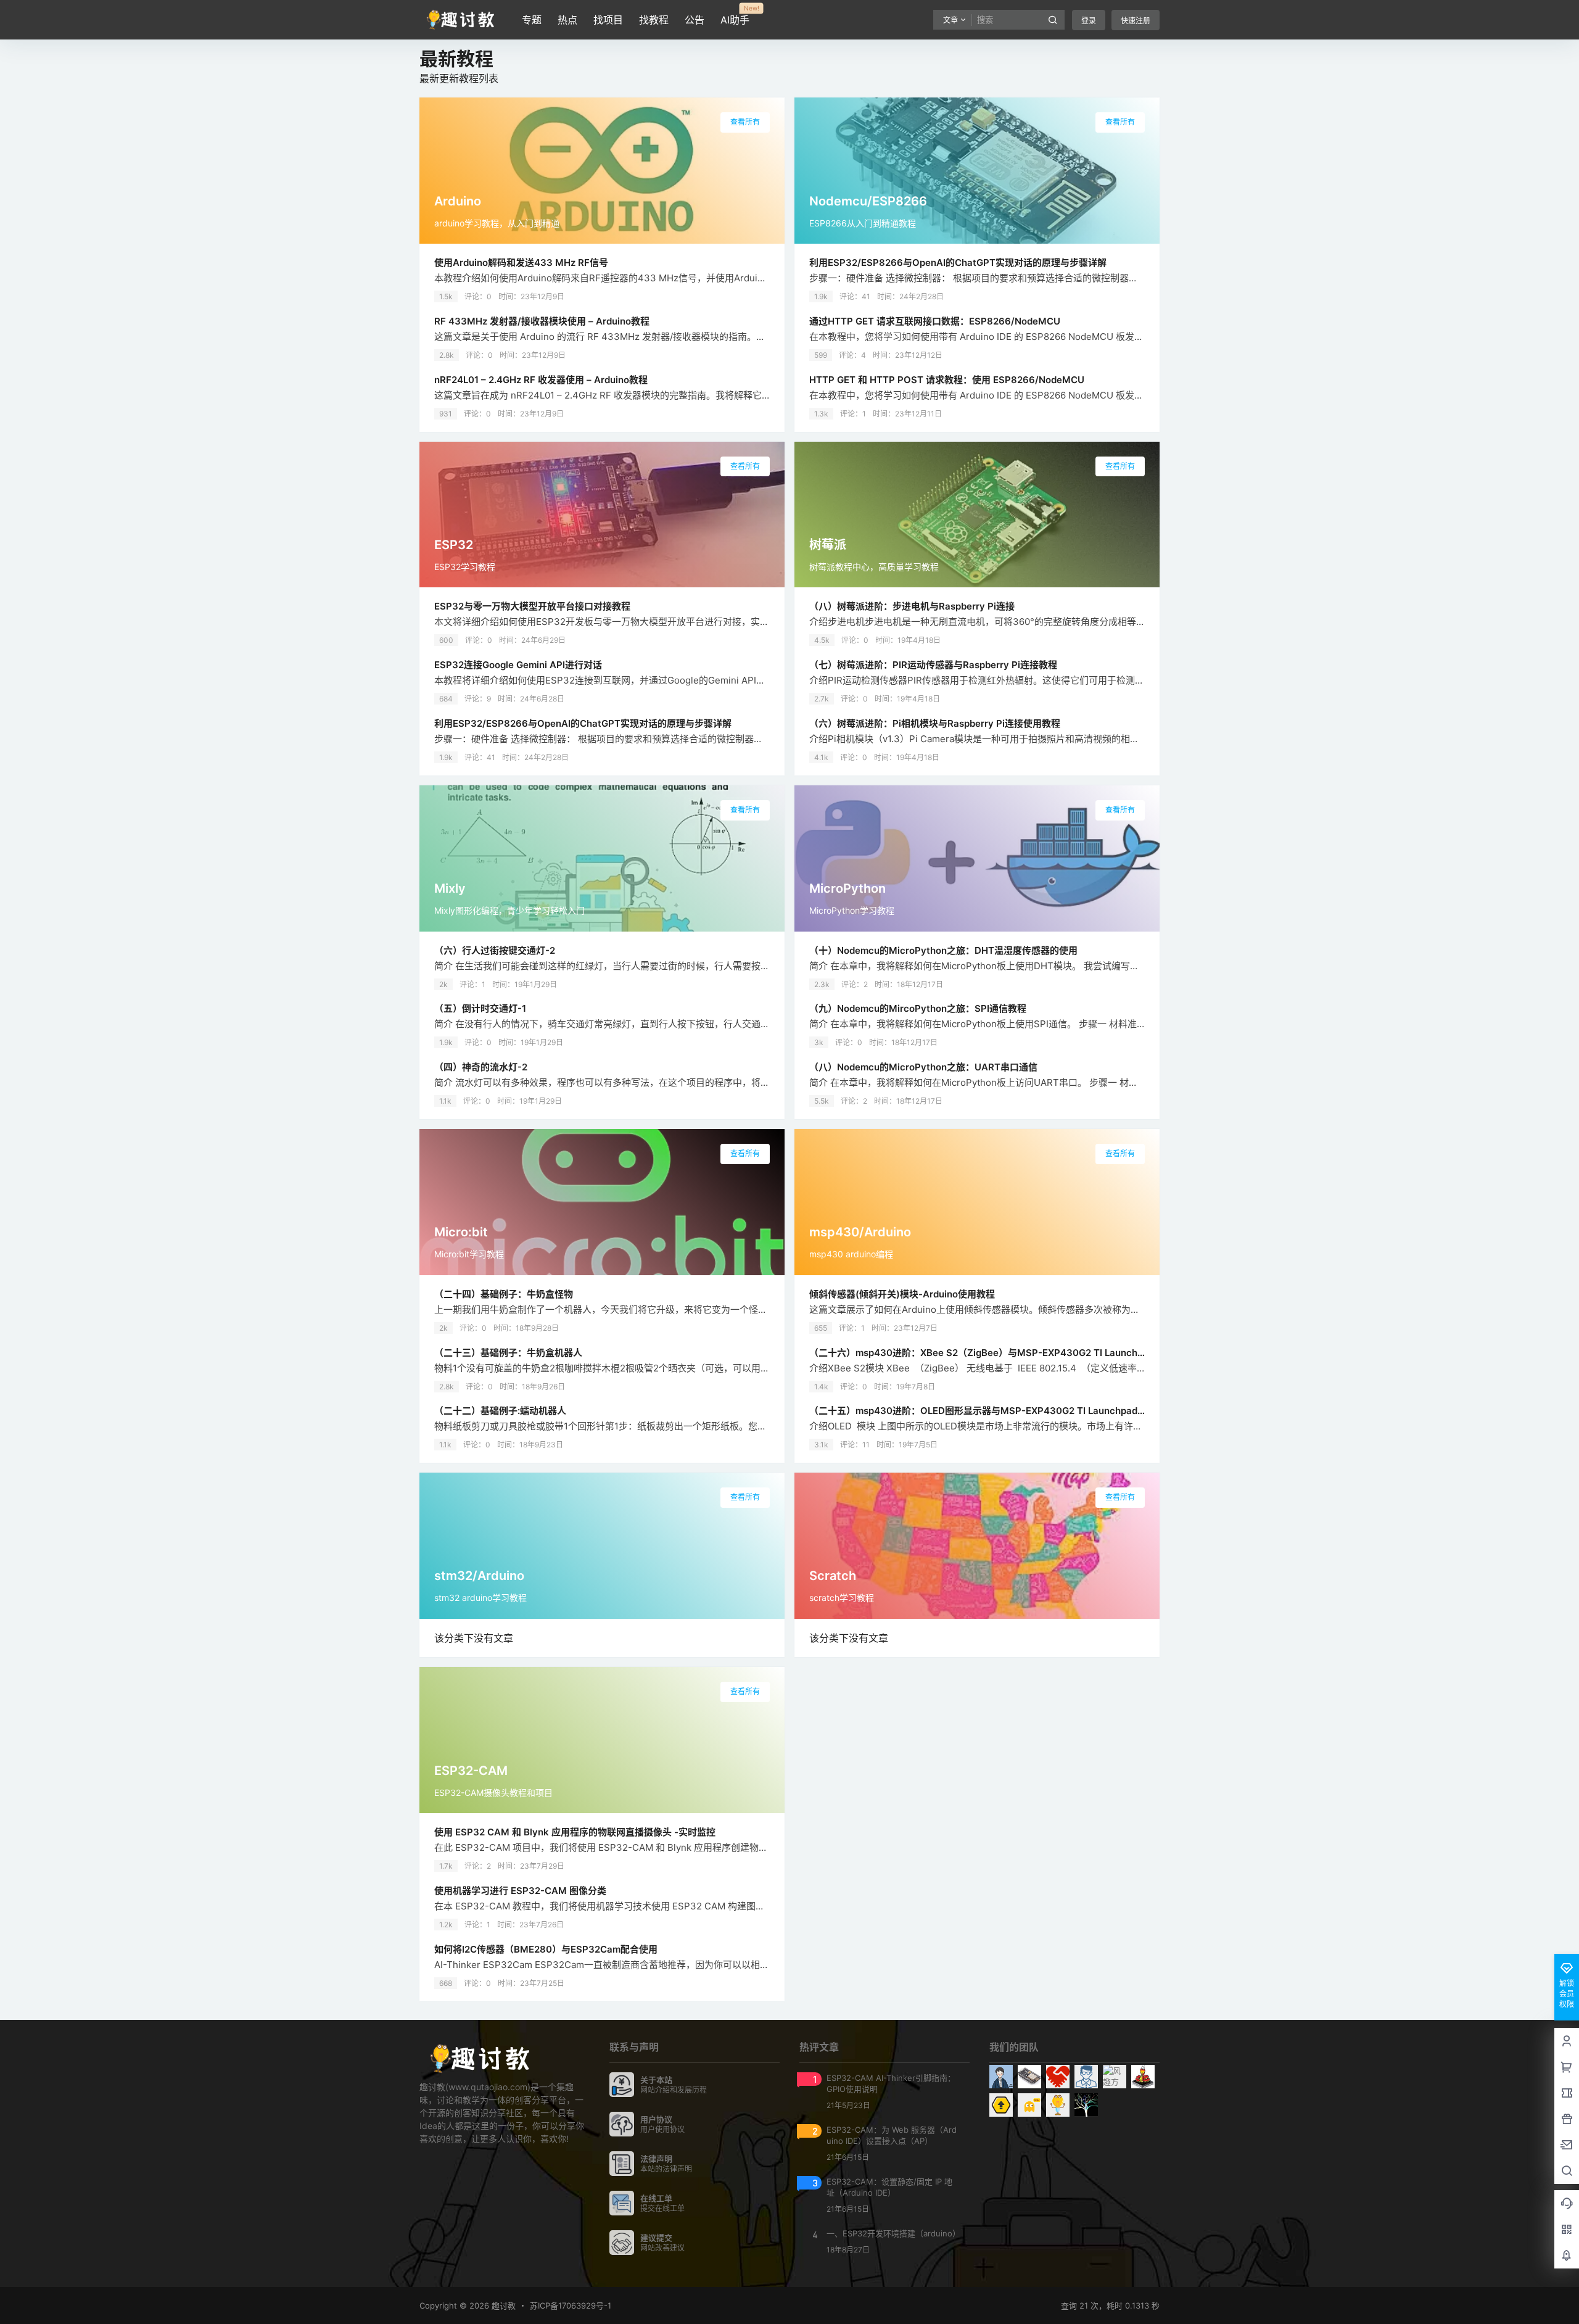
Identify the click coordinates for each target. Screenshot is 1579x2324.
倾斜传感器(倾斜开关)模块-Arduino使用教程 (902, 1294)
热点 (567, 20)
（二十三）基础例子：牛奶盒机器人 (508, 1353)
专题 (532, 20)
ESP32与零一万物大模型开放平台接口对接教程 (532, 606)
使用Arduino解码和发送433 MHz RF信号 (521, 263)
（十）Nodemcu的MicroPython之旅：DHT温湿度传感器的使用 (943, 950)
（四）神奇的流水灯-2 (481, 1067)
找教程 (654, 20)
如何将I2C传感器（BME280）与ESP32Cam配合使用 (546, 1949)
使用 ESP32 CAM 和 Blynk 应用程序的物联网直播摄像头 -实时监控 (575, 1832)
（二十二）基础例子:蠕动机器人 (500, 1411)
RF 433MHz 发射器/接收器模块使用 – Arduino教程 (542, 321)
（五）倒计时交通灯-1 (480, 1008)
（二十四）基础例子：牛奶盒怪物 (504, 1294)
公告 (695, 20)
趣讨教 (502, 2305)
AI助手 (735, 15)
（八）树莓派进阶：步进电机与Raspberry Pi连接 (912, 606)
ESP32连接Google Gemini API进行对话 (518, 665)
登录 (1089, 21)
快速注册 (1136, 21)
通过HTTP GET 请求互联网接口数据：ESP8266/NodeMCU (935, 321)
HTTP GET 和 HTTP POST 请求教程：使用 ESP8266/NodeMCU (947, 380)
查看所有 (745, 122)
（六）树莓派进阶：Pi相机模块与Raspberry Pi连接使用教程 (935, 723)
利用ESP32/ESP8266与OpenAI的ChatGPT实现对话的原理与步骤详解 (958, 263)
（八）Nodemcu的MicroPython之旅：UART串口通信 (923, 1067)
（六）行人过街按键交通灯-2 (495, 950)
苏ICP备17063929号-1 (571, 2305)
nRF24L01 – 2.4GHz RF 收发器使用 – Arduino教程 (541, 380)
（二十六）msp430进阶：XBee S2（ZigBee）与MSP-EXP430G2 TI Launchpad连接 (991, 1353)
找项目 (608, 20)
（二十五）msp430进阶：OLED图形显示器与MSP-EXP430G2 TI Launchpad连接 (983, 1411)
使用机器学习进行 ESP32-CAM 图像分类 (520, 1891)
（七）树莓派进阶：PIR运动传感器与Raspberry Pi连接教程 (933, 665)
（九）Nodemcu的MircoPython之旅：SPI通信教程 (918, 1008)
